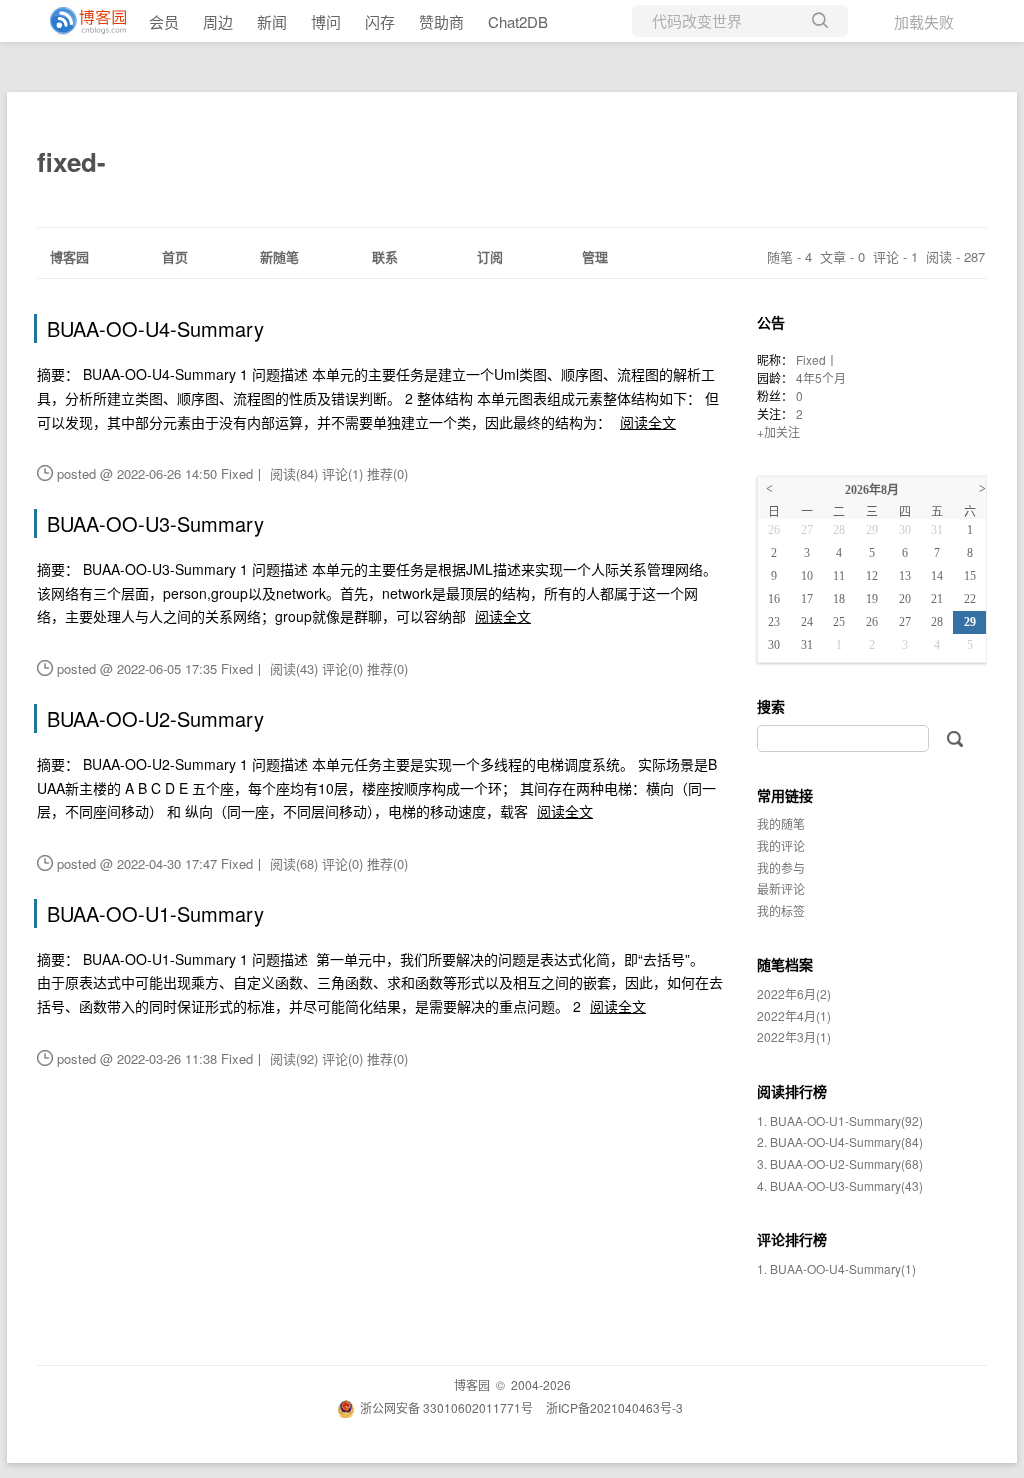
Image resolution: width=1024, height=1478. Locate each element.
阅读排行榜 (792, 1091)
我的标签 (781, 910)
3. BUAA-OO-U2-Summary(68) (840, 1163)
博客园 (69, 256)
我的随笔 (781, 823)
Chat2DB (518, 21)
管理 (595, 256)
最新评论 (781, 888)
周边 (218, 21)
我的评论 (781, 845)
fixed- (71, 161)
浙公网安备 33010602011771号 (446, 1407)
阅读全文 (648, 422)
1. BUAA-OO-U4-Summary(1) (836, 1268)
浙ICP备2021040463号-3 (614, 1407)
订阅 (490, 256)
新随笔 (279, 256)
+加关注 (778, 431)
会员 (164, 21)
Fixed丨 (817, 359)
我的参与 (781, 867)
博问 (326, 21)
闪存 (380, 21)
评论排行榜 (792, 1239)
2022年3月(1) (794, 1036)
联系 (385, 256)
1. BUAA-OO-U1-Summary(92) (840, 1120)
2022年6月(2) (794, 993)
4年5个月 (821, 377)
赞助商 (441, 21)
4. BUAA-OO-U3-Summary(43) (840, 1185)
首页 (175, 256)
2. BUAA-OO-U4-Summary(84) (840, 1141)
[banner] (80, 21)
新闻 (272, 21)
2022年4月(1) (794, 1015)
